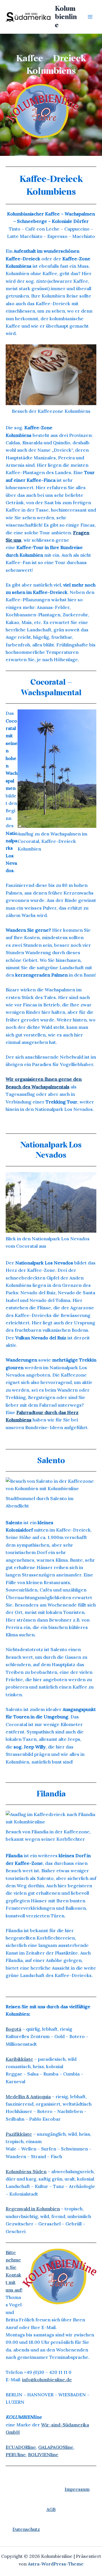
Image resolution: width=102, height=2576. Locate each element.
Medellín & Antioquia (28, 2097)
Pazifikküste (19, 2134)
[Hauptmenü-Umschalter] (90, 17)
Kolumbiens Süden (26, 2171)
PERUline (16, 2454)
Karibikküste (19, 2059)
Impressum (77, 2489)
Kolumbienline (66, 17)
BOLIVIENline (43, 2454)
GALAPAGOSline (56, 2447)
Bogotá (13, 2029)
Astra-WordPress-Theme (56, 2564)
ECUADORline (21, 2447)
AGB (51, 2509)
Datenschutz (26, 2529)
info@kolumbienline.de (47, 2380)
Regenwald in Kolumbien (33, 2209)
